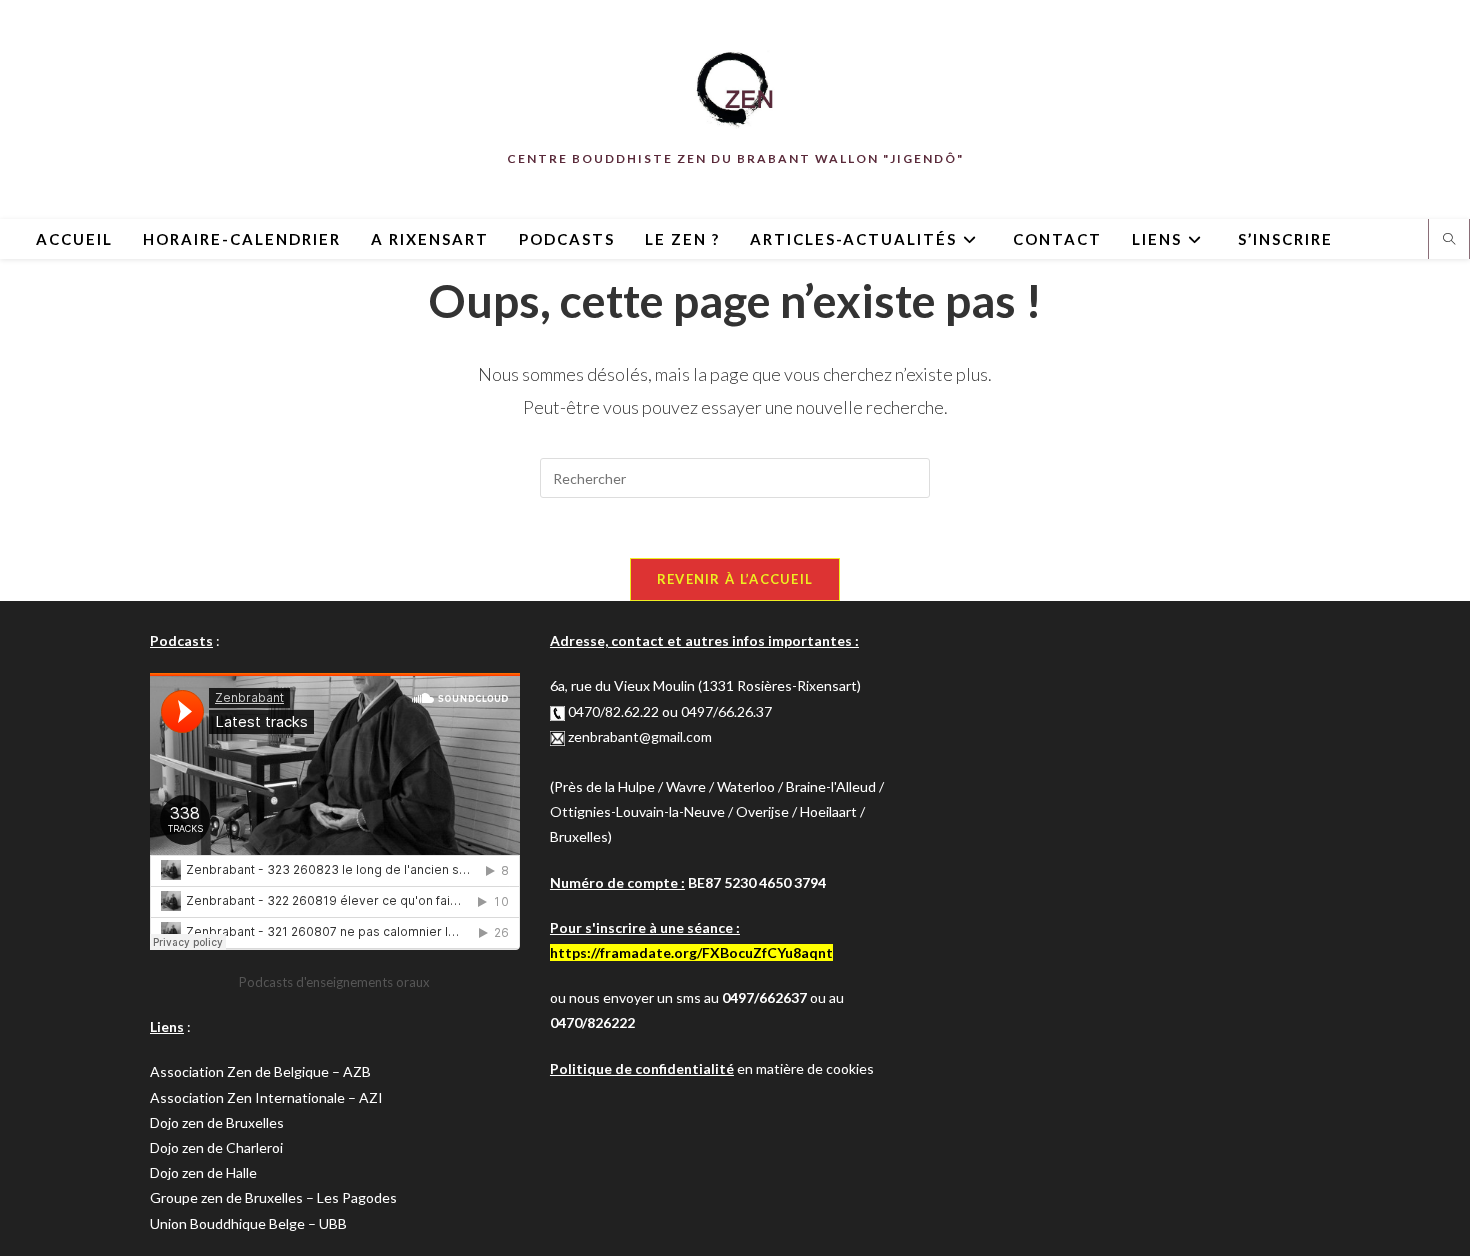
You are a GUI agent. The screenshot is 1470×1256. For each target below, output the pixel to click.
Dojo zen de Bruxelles (217, 1122)
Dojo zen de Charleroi (216, 1147)
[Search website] (1449, 240)
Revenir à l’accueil (735, 579)
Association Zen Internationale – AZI (266, 1097)
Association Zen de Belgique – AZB (260, 1071)
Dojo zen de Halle (203, 1172)
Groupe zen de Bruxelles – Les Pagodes (273, 1197)
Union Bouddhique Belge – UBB (248, 1223)
